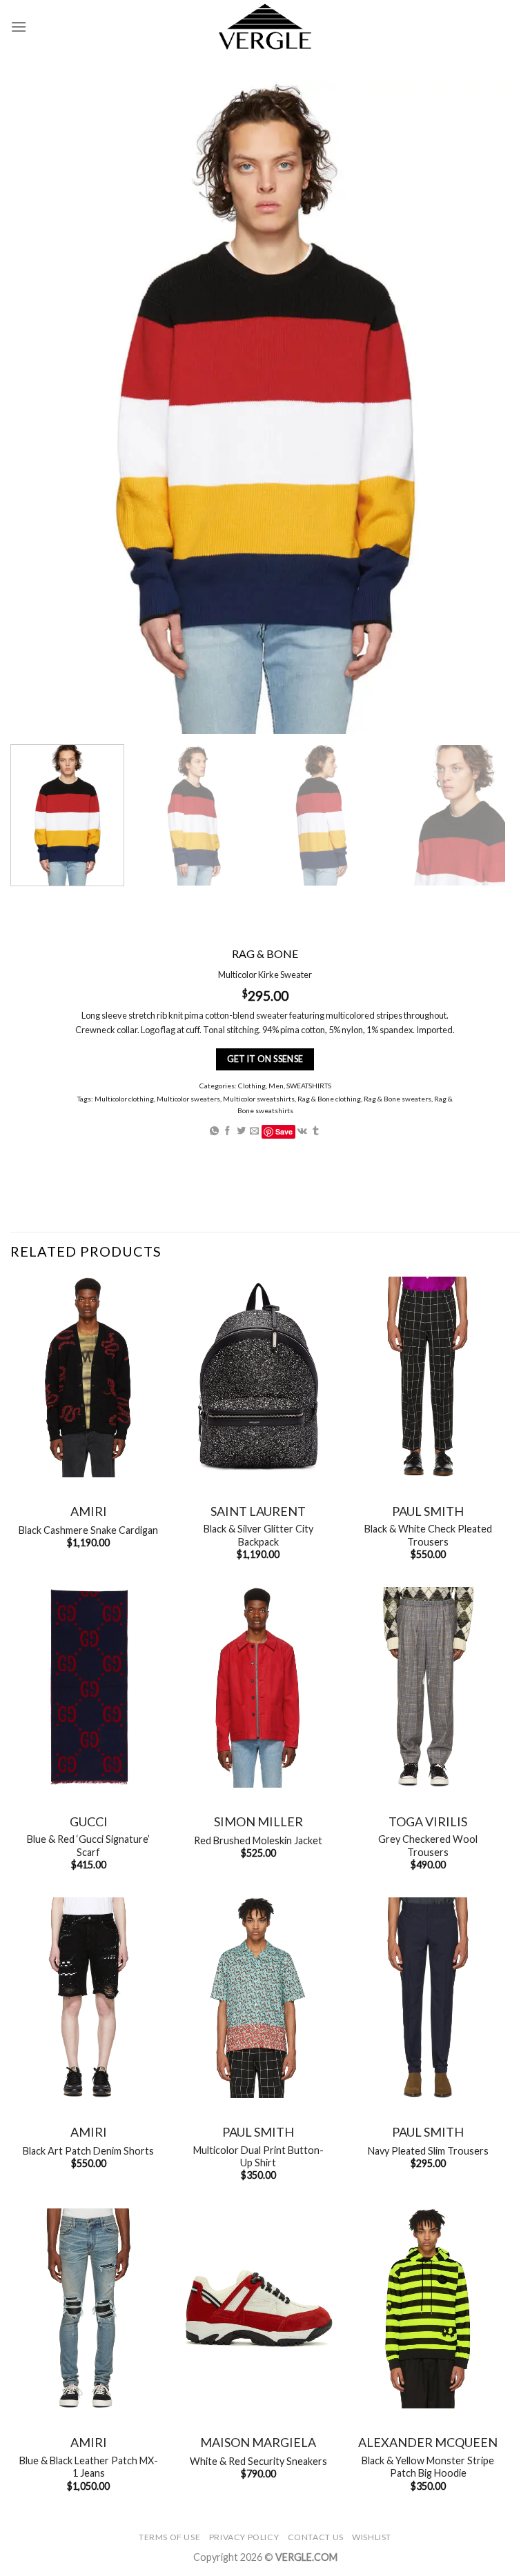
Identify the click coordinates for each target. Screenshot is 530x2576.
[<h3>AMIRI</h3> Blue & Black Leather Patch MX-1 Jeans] (88, 2309)
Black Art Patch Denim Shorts (88, 2151)
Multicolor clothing (124, 1099)
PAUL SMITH (428, 1511)
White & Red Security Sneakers (258, 2461)
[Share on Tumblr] (316, 1131)
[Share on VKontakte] (302, 1131)
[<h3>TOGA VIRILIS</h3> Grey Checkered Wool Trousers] (428, 1687)
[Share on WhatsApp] (214, 1131)
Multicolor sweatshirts (259, 1099)
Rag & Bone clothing (329, 1099)
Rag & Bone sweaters (397, 1099)
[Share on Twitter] (241, 1131)
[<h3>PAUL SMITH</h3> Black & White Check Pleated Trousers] (428, 1377)
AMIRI (89, 1511)
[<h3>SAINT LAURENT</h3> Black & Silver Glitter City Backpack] (258, 1377)
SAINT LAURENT (258, 1511)
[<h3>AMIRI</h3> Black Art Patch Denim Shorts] (88, 1998)
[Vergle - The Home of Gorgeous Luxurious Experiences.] (265, 27)
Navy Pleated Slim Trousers (428, 2151)
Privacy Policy (244, 2537)
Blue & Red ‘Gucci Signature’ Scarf (88, 1846)
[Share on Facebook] (227, 1131)
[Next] (485, 816)
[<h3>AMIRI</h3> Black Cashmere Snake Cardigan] (88, 1377)
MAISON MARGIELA (258, 2442)
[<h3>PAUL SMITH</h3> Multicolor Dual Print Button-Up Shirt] (258, 1998)
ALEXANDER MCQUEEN (428, 2442)
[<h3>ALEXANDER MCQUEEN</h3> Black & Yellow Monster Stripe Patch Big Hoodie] (428, 2309)
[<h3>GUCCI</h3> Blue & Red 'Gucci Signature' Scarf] (88, 1687)
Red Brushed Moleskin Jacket (258, 1840)
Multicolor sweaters (188, 1099)
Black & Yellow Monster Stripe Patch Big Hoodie (428, 2467)
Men (276, 1086)
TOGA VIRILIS (428, 1821)
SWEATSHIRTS (309, 1086)
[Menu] (19, 27)
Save (284, 1131)
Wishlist (372, 2537)
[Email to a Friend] (254, 1131)
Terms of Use (169, 2537)
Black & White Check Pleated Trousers (428, 1535)
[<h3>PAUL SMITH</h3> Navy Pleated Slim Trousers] (428, 1998)
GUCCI (89, 1821)
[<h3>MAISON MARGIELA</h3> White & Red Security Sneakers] (258, 2309)
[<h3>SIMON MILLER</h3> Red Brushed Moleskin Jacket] (258, 1687)
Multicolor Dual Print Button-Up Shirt (258, 2157)
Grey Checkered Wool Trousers (428, 1846)
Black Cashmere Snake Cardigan (88, 1530)
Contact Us (316, 2537)
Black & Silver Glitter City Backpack (258, 1535)
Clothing (252, 1086)
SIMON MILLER (258, 1821)
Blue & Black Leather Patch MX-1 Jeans (89, 2467)
